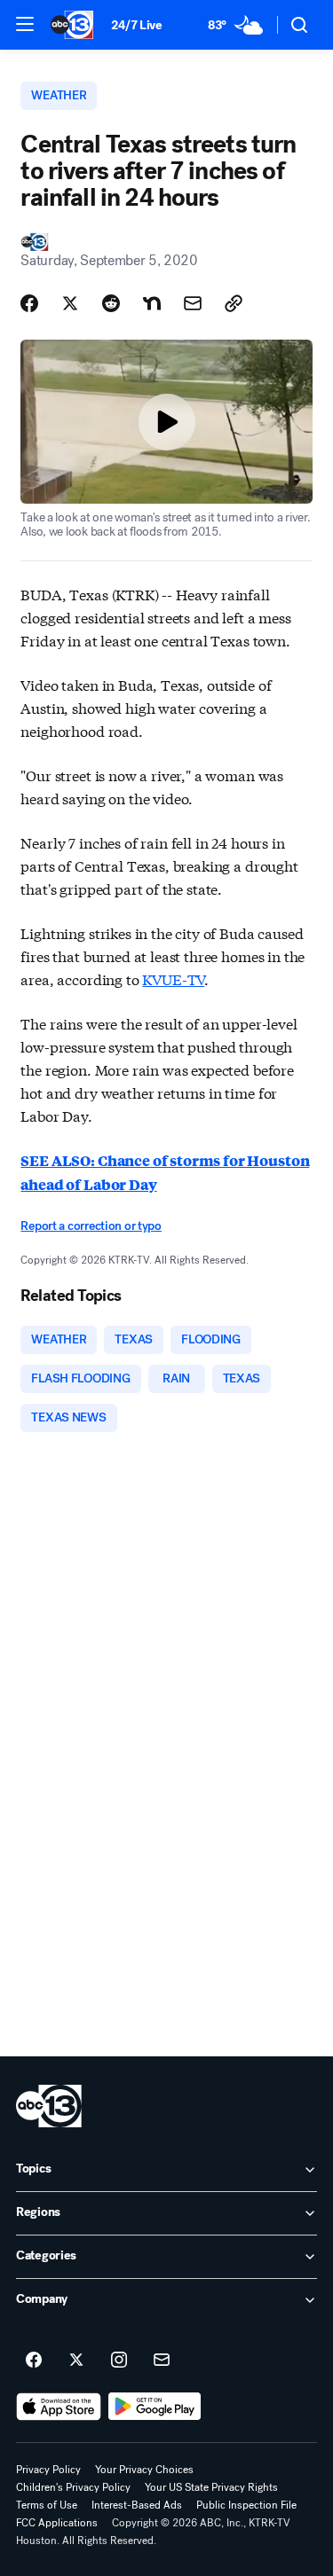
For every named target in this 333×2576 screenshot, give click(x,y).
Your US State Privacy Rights (211, 2487)
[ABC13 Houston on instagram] (119, 2361)
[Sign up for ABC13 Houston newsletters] (162, 2361)
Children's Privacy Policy (73, 2487)
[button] (25, 24)
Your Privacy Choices (144, 2470)
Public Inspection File (246, 2505)
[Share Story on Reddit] (111, 303)
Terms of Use (47, 2505)
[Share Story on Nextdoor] (152, 303)
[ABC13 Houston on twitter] (76, 2361)
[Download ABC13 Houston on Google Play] (155, 2407)
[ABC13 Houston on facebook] (34, 2361)
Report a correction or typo (91, 1226)
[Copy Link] (234, 303)
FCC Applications (57, 2523)
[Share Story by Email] (193, 303)
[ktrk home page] (49, 2106)
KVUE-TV (173, 979)
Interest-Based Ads (137, 2505)
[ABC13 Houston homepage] (72, 25)
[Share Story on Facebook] (29, 303)
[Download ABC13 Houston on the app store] (59, 2407)
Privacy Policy (48, 2470)
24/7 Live (136, 25)
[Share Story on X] (70, 303)
